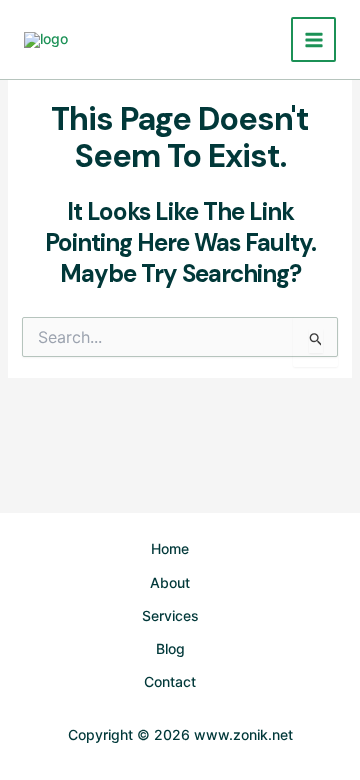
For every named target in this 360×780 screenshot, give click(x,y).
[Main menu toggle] (313, 39)
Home (170, 548)
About (170, 582)
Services (170, 615)
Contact (170, 681)
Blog (170, 648)
